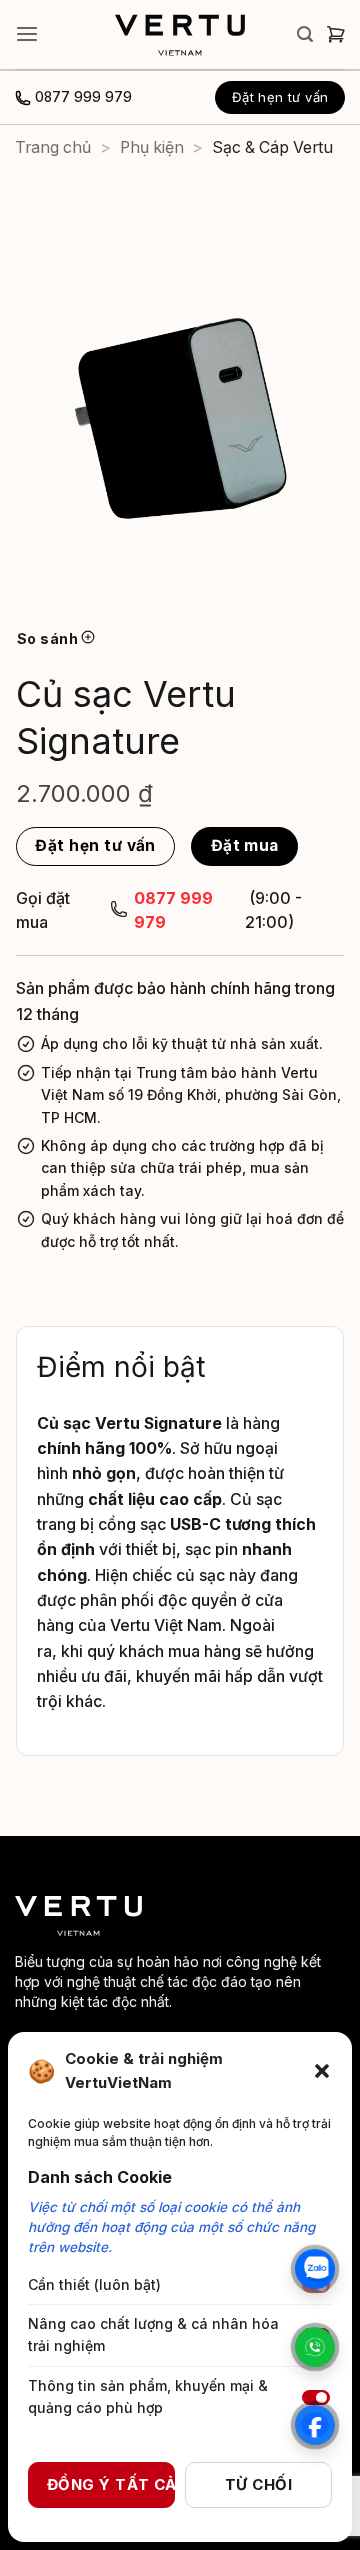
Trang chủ (53, 147)
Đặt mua (245, 845)
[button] (322, 2071)
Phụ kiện (152, 147)
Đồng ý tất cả (111, 2484)
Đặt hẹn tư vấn (95, 845)
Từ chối (258, 2484)
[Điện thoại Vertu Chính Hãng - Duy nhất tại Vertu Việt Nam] (180, 35)
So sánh (49, 638)
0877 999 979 (83, 97)
